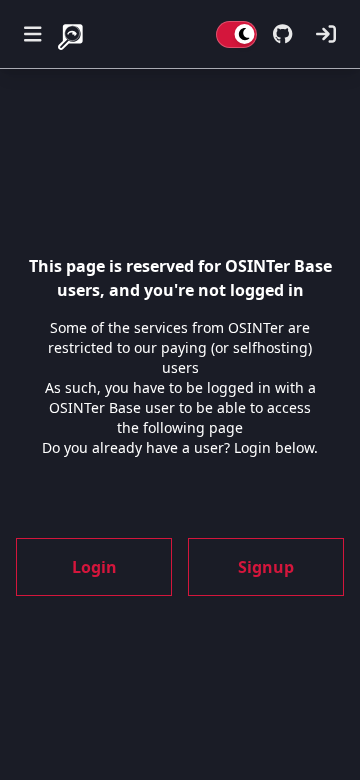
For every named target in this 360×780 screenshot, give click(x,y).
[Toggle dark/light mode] (236, 34)
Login (94, 567)
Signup (266, 567)
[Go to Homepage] (72, 34)
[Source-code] (282, 34)
